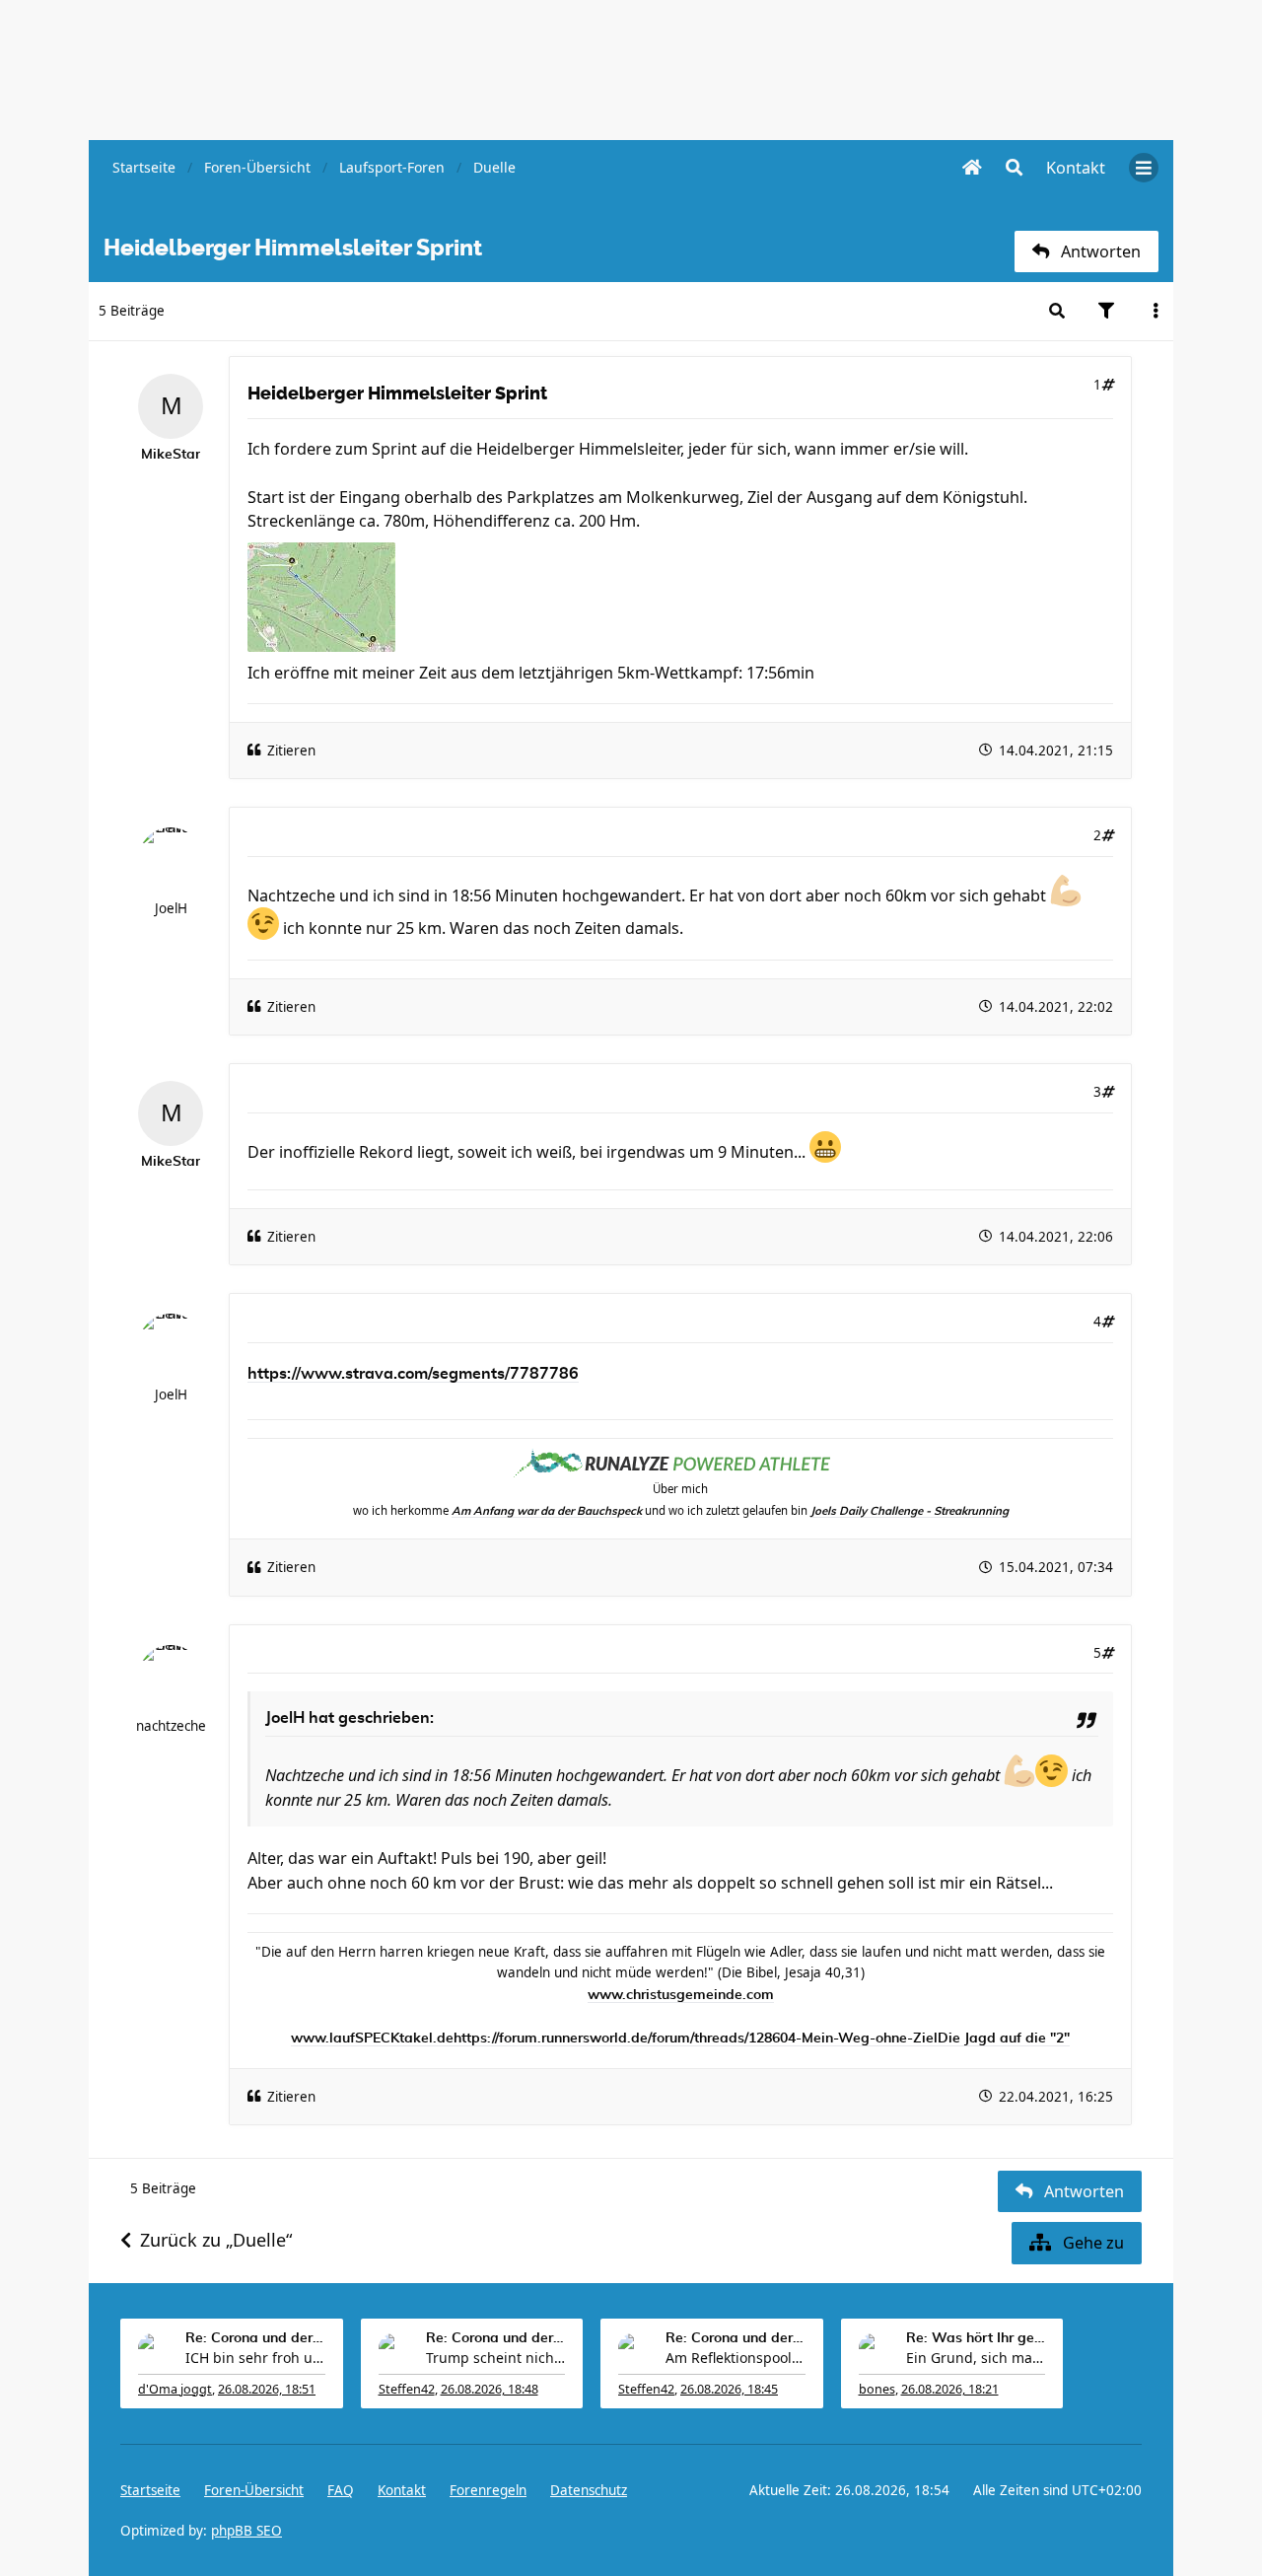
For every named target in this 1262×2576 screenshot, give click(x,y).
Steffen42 (407, 2389)
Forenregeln (488, 2490)
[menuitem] (1076, 168)
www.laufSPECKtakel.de (372, 2039)
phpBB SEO (246, 2531)
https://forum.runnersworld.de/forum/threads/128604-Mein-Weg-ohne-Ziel (696, 2039)
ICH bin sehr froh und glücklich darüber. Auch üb (255, 2358)
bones (877, 2389)
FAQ (341, 2490)
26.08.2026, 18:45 (729, 2389)
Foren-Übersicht (254, 2490)
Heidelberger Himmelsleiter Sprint (397, 394)
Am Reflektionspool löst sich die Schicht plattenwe (736, 2358)
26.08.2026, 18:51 (267, 2389)
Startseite (150, 2490)
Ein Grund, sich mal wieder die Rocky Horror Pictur (976, 2358)
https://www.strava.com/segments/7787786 (413, 1374)
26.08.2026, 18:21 (950, 2389)
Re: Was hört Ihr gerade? (976, 2338)
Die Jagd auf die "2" (1004, 2039)
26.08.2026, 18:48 (490, 2389)
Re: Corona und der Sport (255, 2338)
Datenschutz (589, 2490)
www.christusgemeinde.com (681, 1995)
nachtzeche (171, 1726)
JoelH (171, 908)
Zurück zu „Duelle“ (216, 2240)
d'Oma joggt (175, 2389)
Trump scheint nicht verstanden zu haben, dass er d (496, 2358)
